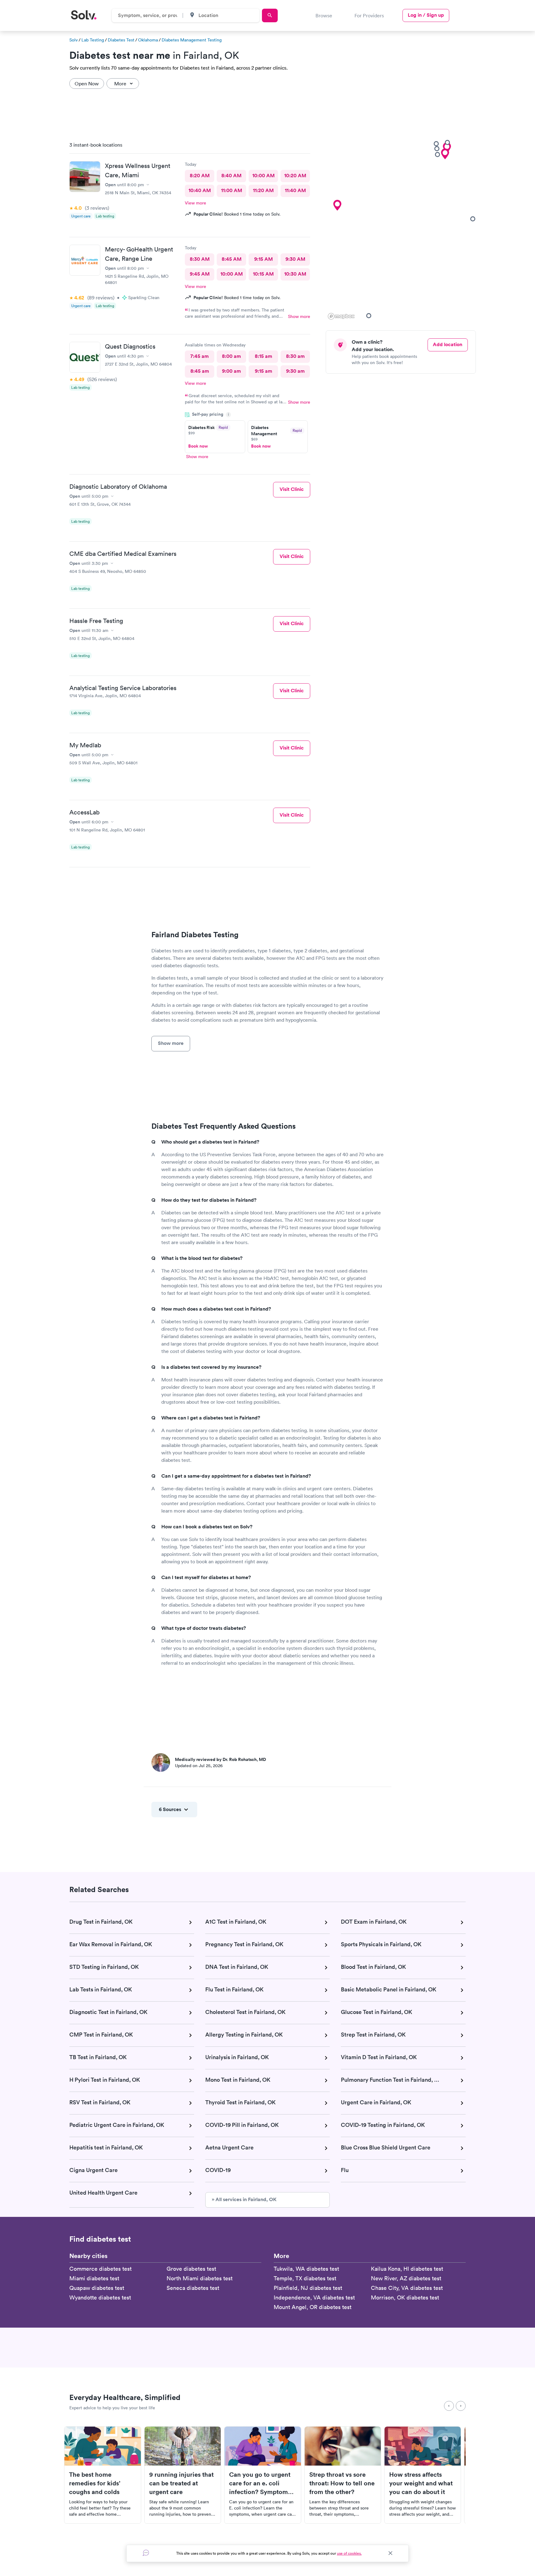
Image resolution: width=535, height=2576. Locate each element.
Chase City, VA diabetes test (407, 2288)
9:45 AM (200, 274)
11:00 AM (232, 190)
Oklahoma (148, 40)
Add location (448, 344)
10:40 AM (200, 190)
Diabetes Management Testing (192, 40)
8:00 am (231, 356)
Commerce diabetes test (100, 2269)
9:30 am (295, 371)
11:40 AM (295, 190)
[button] (337, 205)
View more (196, 203)
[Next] (461, 2406)
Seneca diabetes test (193, 2288)
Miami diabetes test (94, 2278)
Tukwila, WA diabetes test (306, 2269)
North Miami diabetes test (200, 2278)
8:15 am (263, 356)
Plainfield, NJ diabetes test (308, 2288)
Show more (299, 316)
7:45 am (200, 356)
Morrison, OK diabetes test (405, 2297)
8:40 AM (231, 176)
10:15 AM (263, 274)
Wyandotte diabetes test (100, 2297)
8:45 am (200, 371)
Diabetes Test (121, 40)
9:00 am (231, 371)
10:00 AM (263, 176)
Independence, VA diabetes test (314, 2297)
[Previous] (449, 2406)
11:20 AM (263, 190)
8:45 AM (232, 259)
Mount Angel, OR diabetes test (313, 2307)
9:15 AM (263, 259)
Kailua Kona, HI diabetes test (407, 2269)
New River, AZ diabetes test (406, 2278)
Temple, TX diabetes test (305, 2278)
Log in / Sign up (426, 15)
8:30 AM (200, 259)
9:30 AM (295, 259)
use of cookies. (349, 2553)
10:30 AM (295, 274)
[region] (403, 229)
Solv (74, 40)
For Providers (369, 15)
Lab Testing (93, 40)
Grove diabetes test (191, 2269)
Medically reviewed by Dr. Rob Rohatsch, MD (220, 1759)
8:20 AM (200, 176)
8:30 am (295, 356)
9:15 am (263, 371)
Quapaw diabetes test (97, 2288)
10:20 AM (295, 176)
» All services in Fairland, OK (244, 2199)
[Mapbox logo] (341, 316)
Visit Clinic (292, 489)
